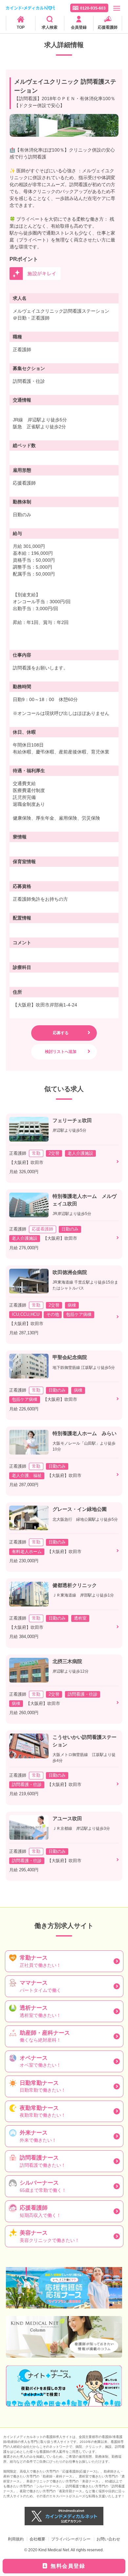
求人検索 (50, 27)
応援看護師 (108, 27)
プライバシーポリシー (71, 2539)
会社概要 (37, 2539)
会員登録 (79, 27)
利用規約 (16, 2539)
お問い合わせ (108, 2539)
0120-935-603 (93, 8)
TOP (21, 27)
